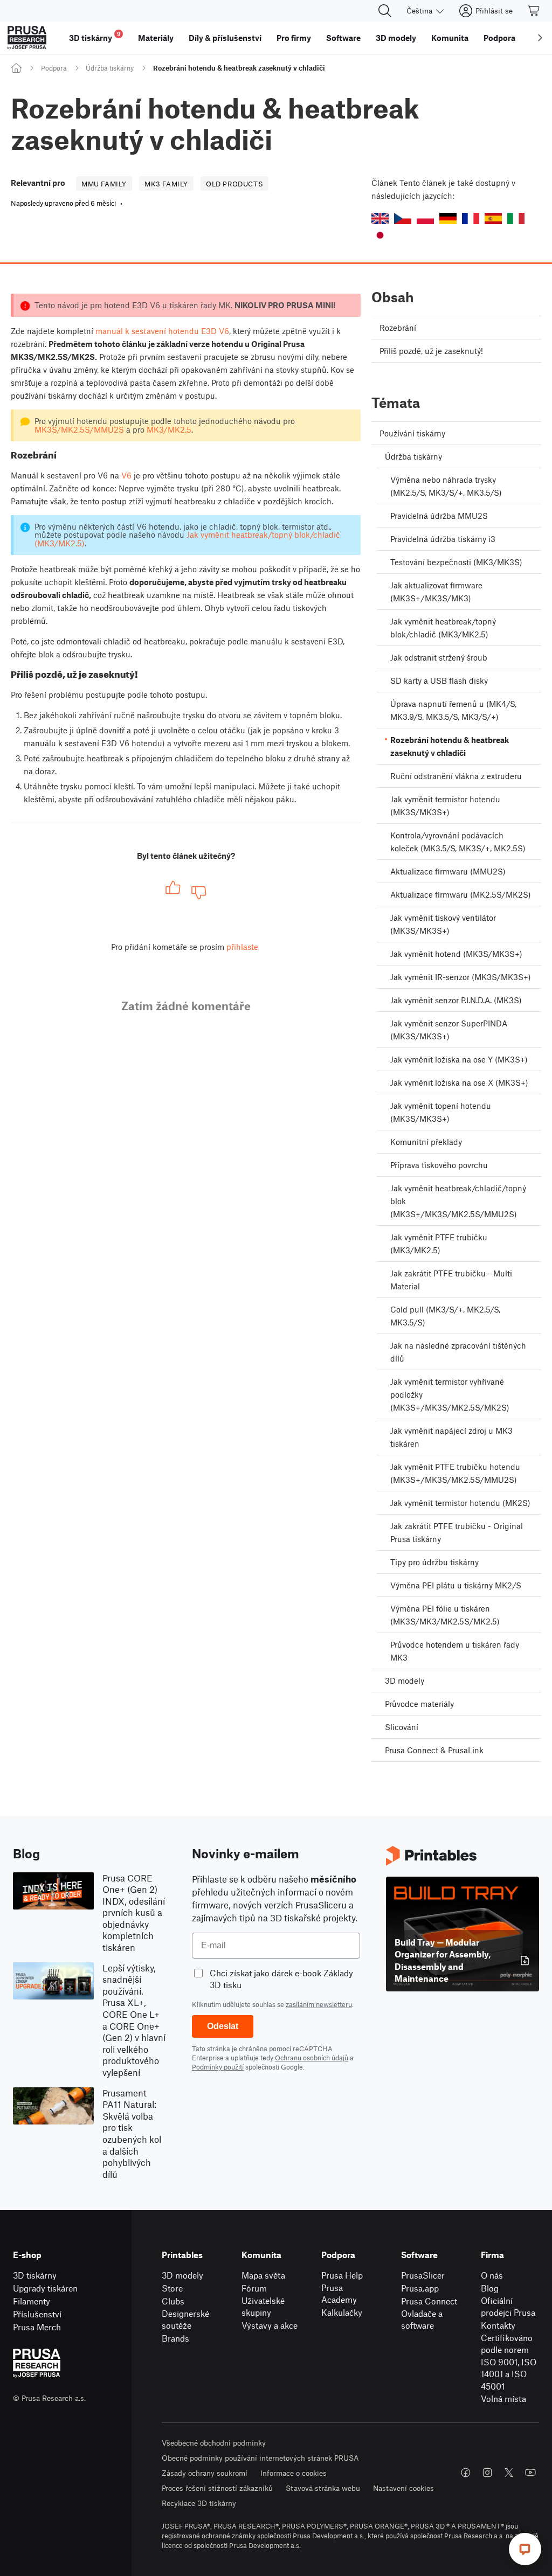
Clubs (173, 2301)
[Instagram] (487, 2473)
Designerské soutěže (185, 2320)
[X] (509, 2473)
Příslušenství (37, 2314)
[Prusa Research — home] (27, 38)
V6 (126, 475)
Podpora (54, 68)
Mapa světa (263, 2275)
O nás (492, 2275)
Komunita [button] (450, 38)
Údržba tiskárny (110, 68)
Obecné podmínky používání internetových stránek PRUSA (260, 2458)
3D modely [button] (396, 38)
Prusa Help (342, 2275)
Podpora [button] (499, 38)
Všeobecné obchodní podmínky (214, 2443)
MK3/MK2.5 (169, 429)
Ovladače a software (422, 2320)
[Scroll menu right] (540, 38)
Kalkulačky (342, 2312)
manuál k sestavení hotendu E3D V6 (162, 331)
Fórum (254, 2288)
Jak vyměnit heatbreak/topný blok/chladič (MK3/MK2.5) (187, 539)
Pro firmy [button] (294, 38)
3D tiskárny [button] (95, 36)
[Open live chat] (525, 2549)
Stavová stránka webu (323, 2488)
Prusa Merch (37, 2327)
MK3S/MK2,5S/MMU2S (79, 429)
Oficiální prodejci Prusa (508, 2307)
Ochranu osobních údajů (312, 2058)
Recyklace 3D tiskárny (199, 2503)
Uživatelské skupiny (263, 2307)
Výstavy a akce (270, 2325)
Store (172, 2288)
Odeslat (223, 2026)
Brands (175, 2338)
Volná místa (503, 2398)
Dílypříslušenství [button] (225, 38)
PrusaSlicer (423, 2275)
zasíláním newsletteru (319, 2004)
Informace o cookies (294, 2473)
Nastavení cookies (403, 2488)
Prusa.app (420, 2288)
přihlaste (242, 947)
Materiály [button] (156, 38)
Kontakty (498, 2325)
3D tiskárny (35, 2275)
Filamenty (32, 2301)
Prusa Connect (429, 2301)
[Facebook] (466, 2473)
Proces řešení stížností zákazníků (217, 2488)
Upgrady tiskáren (45, 2288)
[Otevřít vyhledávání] (385, 11)
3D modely (182, 2275)
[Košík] (534, 11)
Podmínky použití (218, 2067)
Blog (490, 2288)
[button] (380, 218)
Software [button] (343, 38)
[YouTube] (530, 2473)
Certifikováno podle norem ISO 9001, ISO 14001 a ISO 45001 (509, 2362)
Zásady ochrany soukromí (205, 2473)
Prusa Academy (339, 2294)
